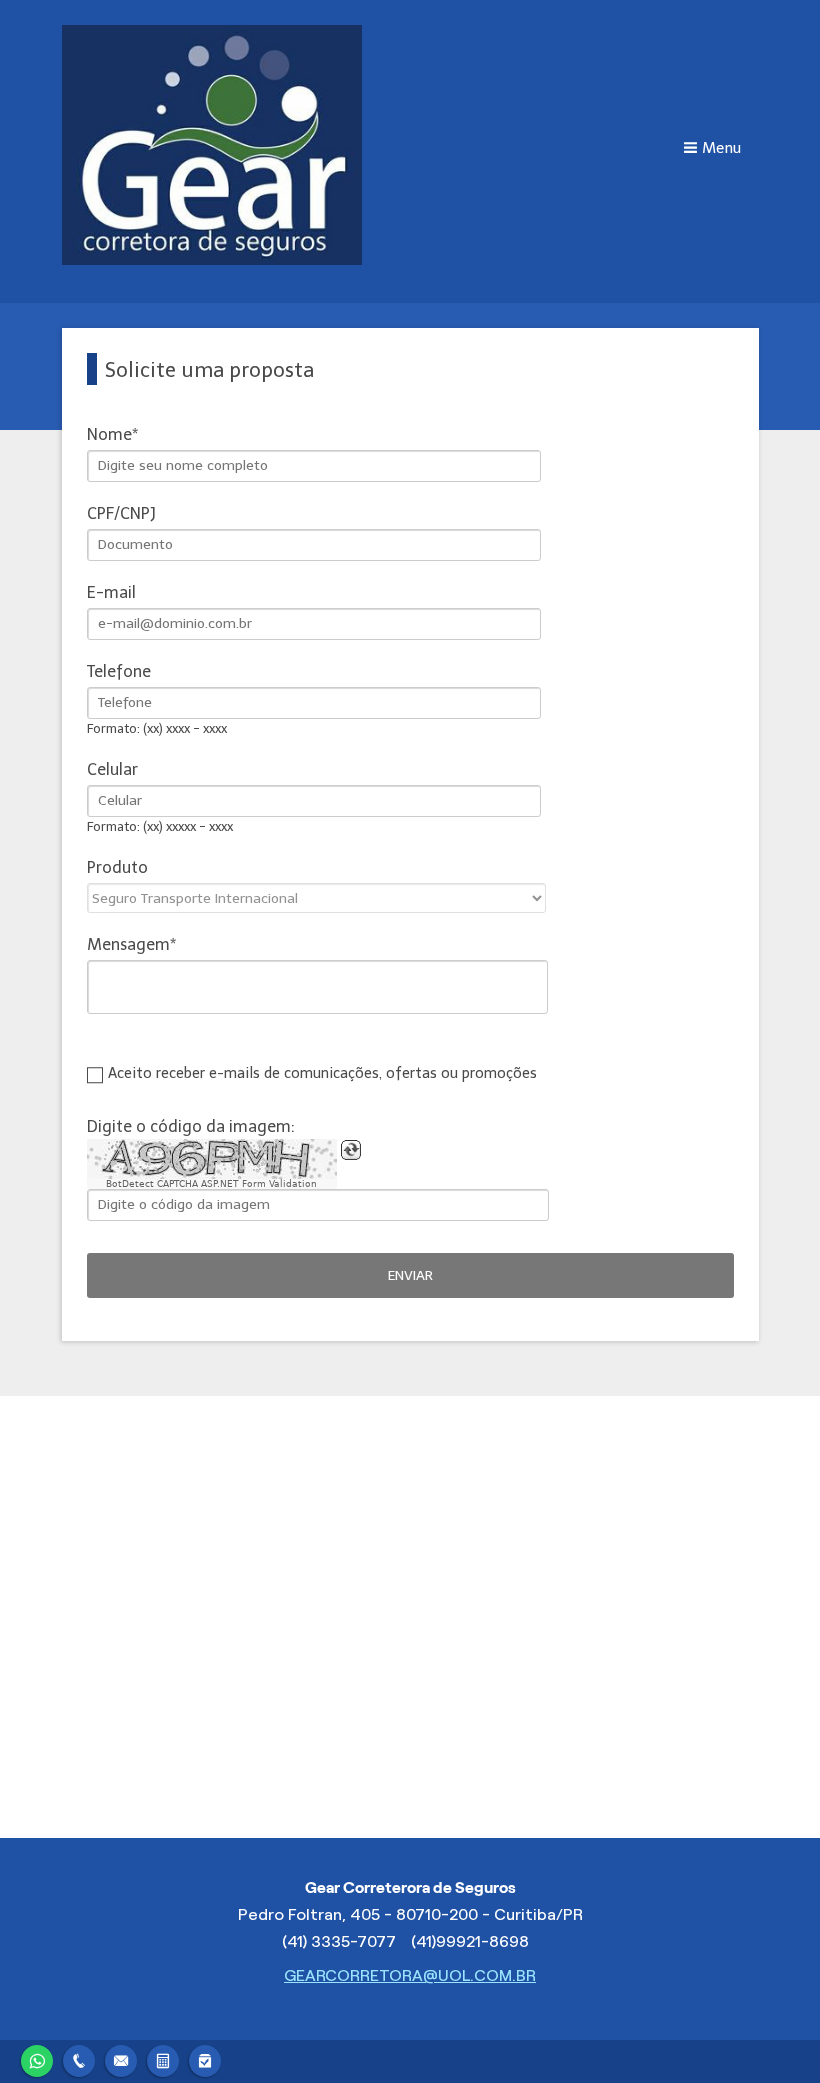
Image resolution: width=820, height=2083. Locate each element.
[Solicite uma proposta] (163, 2058)
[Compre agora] (205, 2058)
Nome (109, 434)
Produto (117, 867)
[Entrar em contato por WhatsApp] (37, 2058)
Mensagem (128, 944)
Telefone (119, 671)
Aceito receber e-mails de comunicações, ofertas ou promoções (322, 1073)
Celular (112, 769)
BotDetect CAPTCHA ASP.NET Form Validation (211, 1184)
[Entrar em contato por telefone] (79, 2058)
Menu (721, 148)
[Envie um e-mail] (121, 2058)
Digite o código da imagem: (191, 1126)
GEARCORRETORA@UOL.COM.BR (410, 1975)
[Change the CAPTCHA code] (351, 1150)
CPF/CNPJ (121, 513)
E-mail (111, 592)
